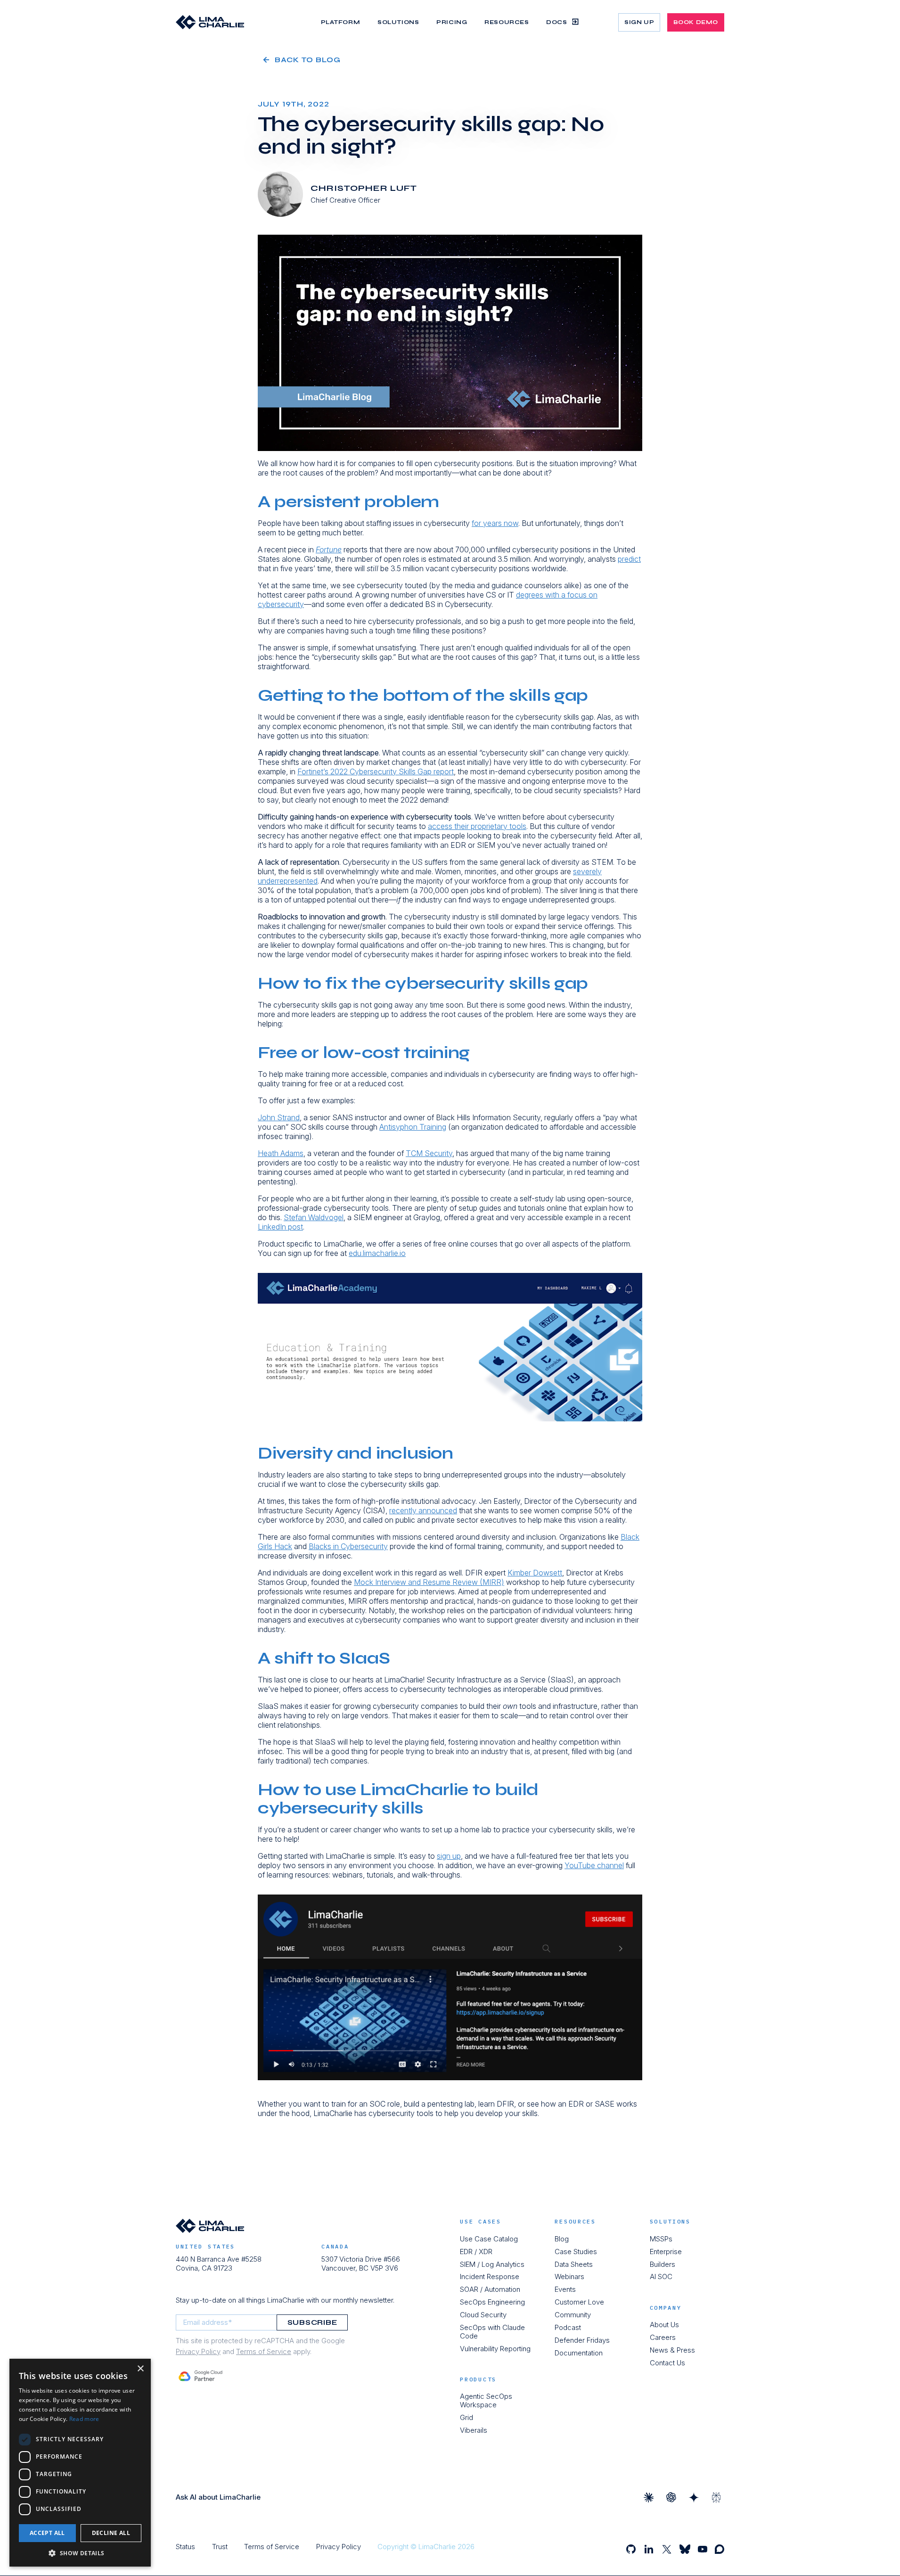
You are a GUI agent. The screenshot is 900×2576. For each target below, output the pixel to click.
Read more (84, 2419)
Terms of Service (264, 2351)
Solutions (670, 2222)
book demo (696, 22)
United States (205, 2246)
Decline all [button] (111, 2533)
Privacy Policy (198, 2351)
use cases (480, 2222)
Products (478, 2379)
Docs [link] (556, 22)
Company (666, 2308)
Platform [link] (341, 22)
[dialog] (80, 2463)
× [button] (140, 2369)
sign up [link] (639, 22)
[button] (80, 2553)
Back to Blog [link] (308, 60)
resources (575, 2222)
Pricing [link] (452, 22)
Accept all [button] (47, 2533)
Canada (335, 2246)
